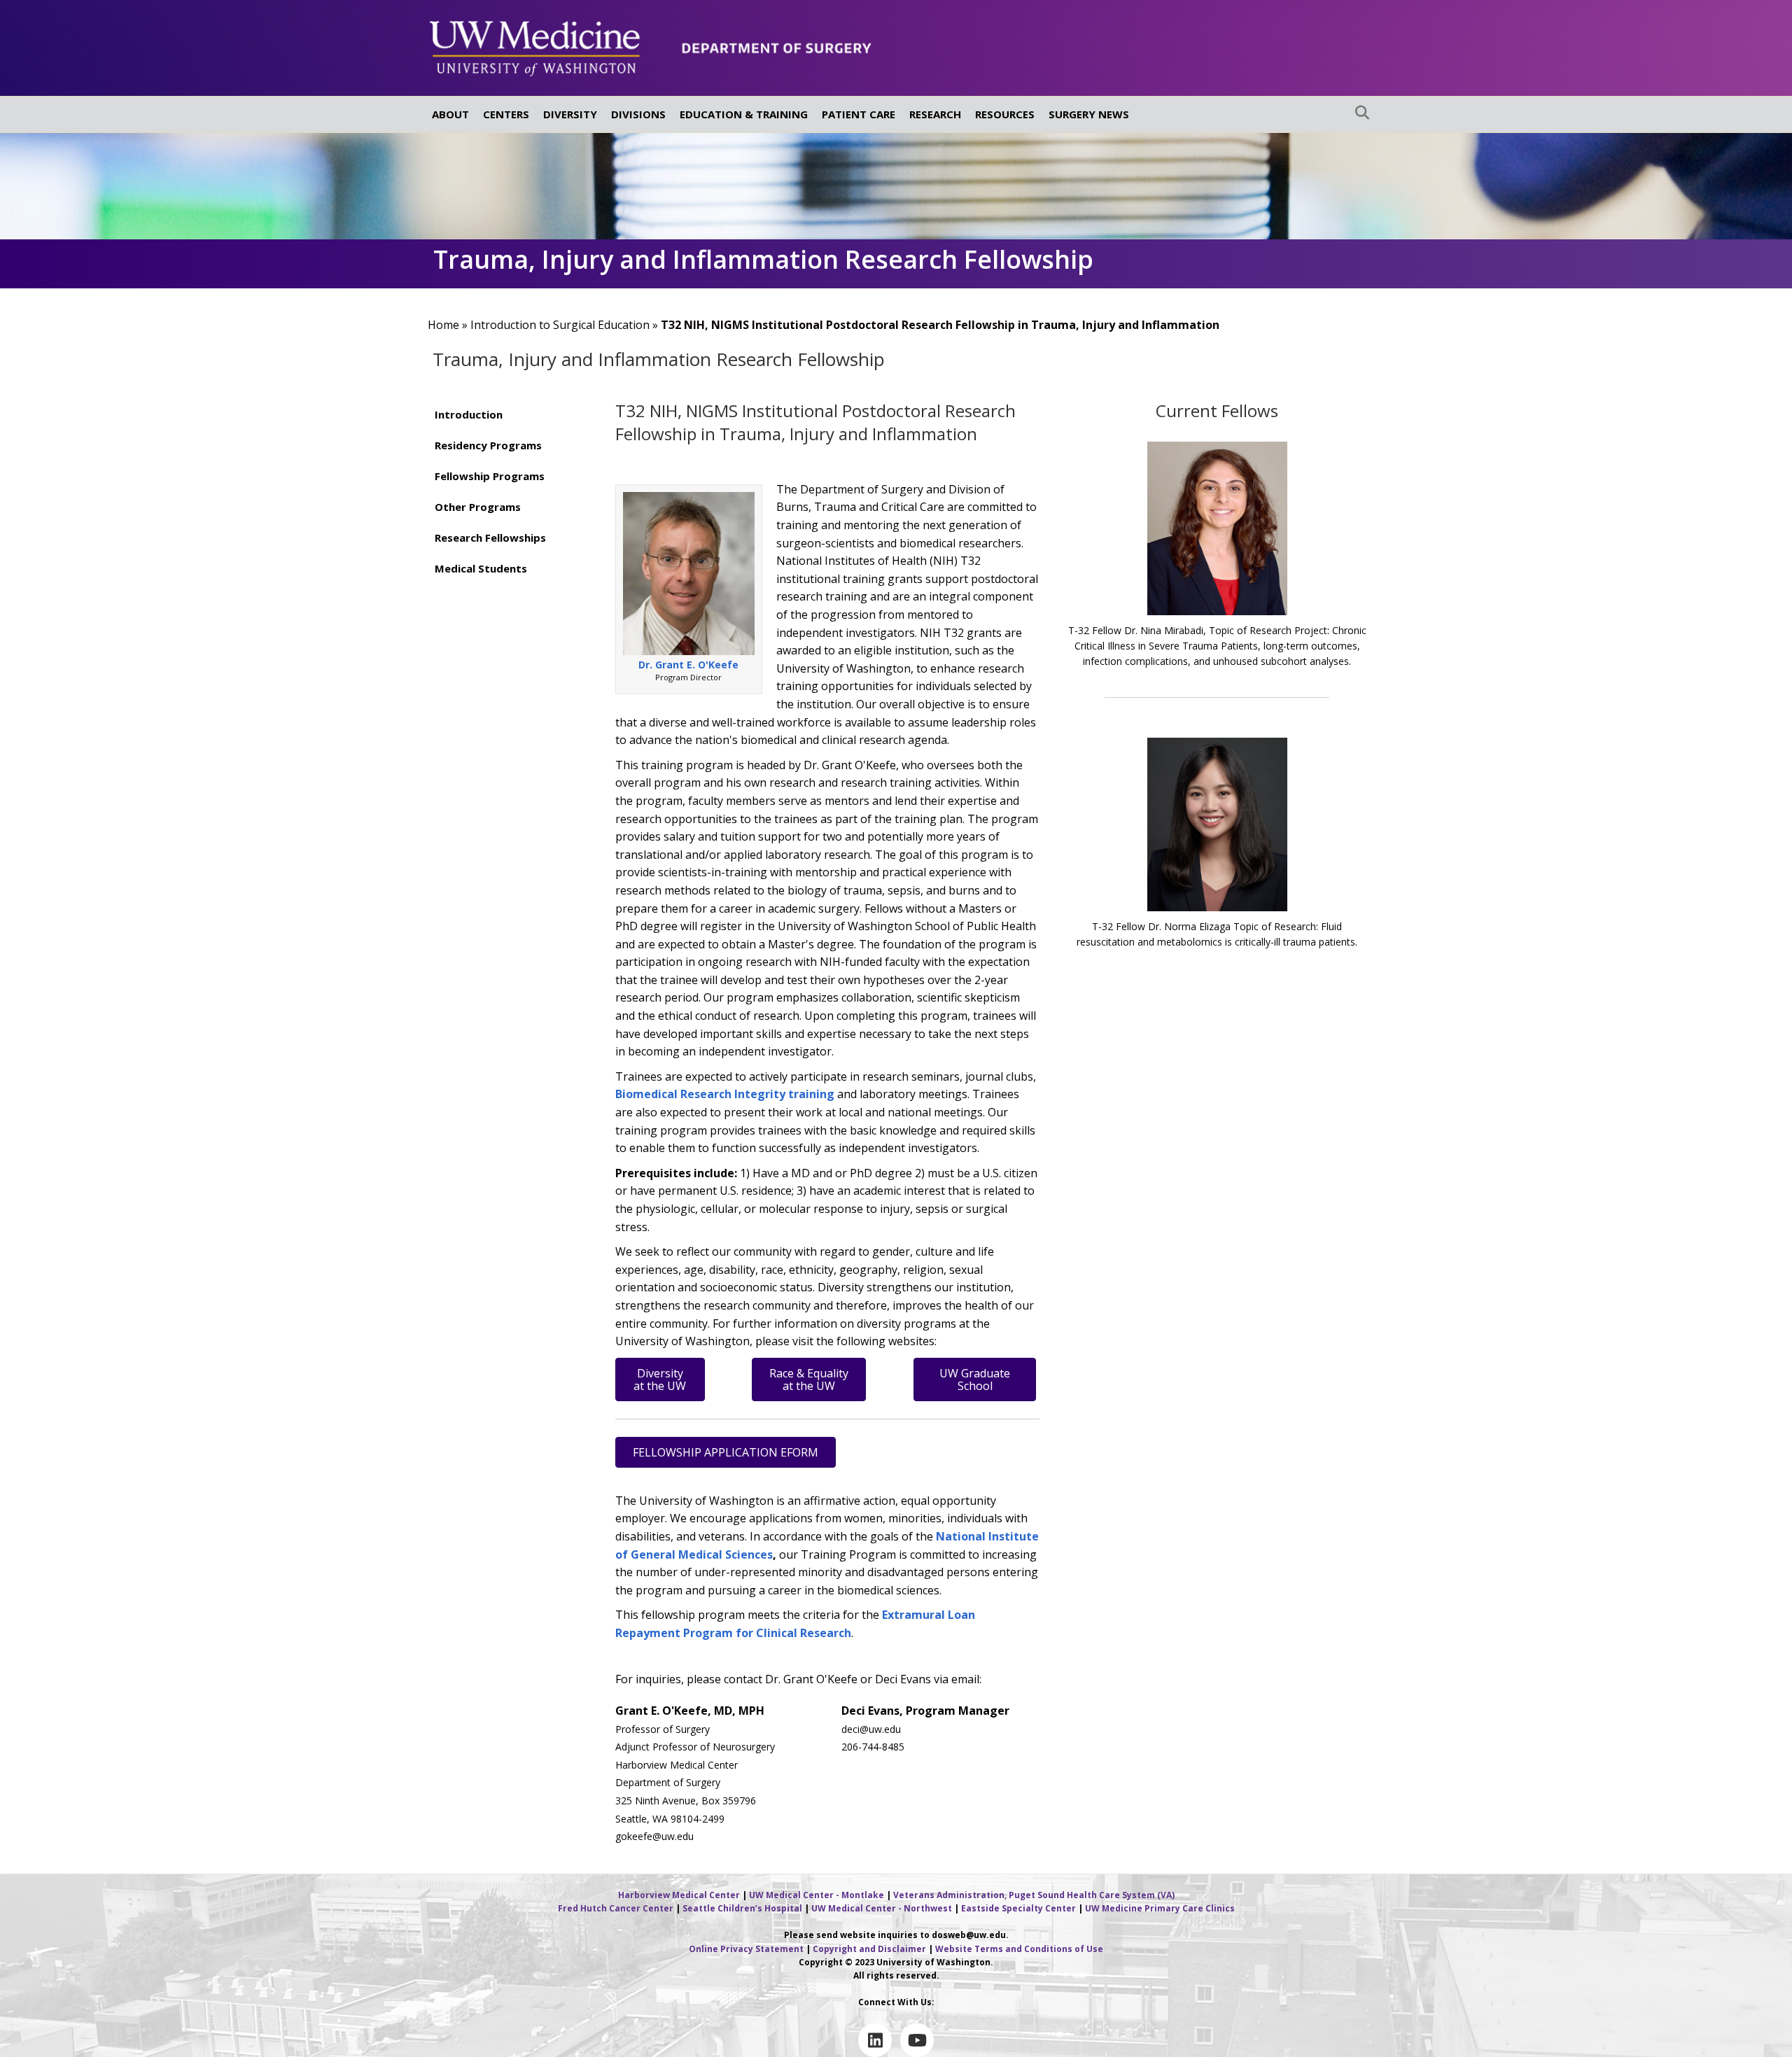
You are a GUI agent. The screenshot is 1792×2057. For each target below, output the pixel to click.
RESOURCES (1005, 114)
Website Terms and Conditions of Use (1019, 1949)
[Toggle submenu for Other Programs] (574, 506)
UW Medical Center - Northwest (882, 1908)
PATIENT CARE (859, 114)
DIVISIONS (638, 114)
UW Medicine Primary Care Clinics (1160, 1908)
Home (443, 325)
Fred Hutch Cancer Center (616, 1908)
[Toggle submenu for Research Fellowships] (574, 537)
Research (824, 1633)
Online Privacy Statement (746, 1949)
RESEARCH (935, 114)
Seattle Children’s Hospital (742, 1908)
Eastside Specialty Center (1018, 1908)
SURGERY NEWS (1089, 114)
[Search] (1358, 113)
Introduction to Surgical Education (560, 325)
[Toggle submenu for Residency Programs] (574, 445)
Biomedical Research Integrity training (725, 1094)
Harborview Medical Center (679, 1895)
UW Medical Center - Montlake (817, 1895)
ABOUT (450, 114)
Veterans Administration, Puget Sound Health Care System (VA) (1034, 1895)
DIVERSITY (570, 114)
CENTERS (506, 114)
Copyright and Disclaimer (869, 1949)
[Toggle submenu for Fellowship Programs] (574, 476)
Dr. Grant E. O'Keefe (688, 665)
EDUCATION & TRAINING (744, 114)
